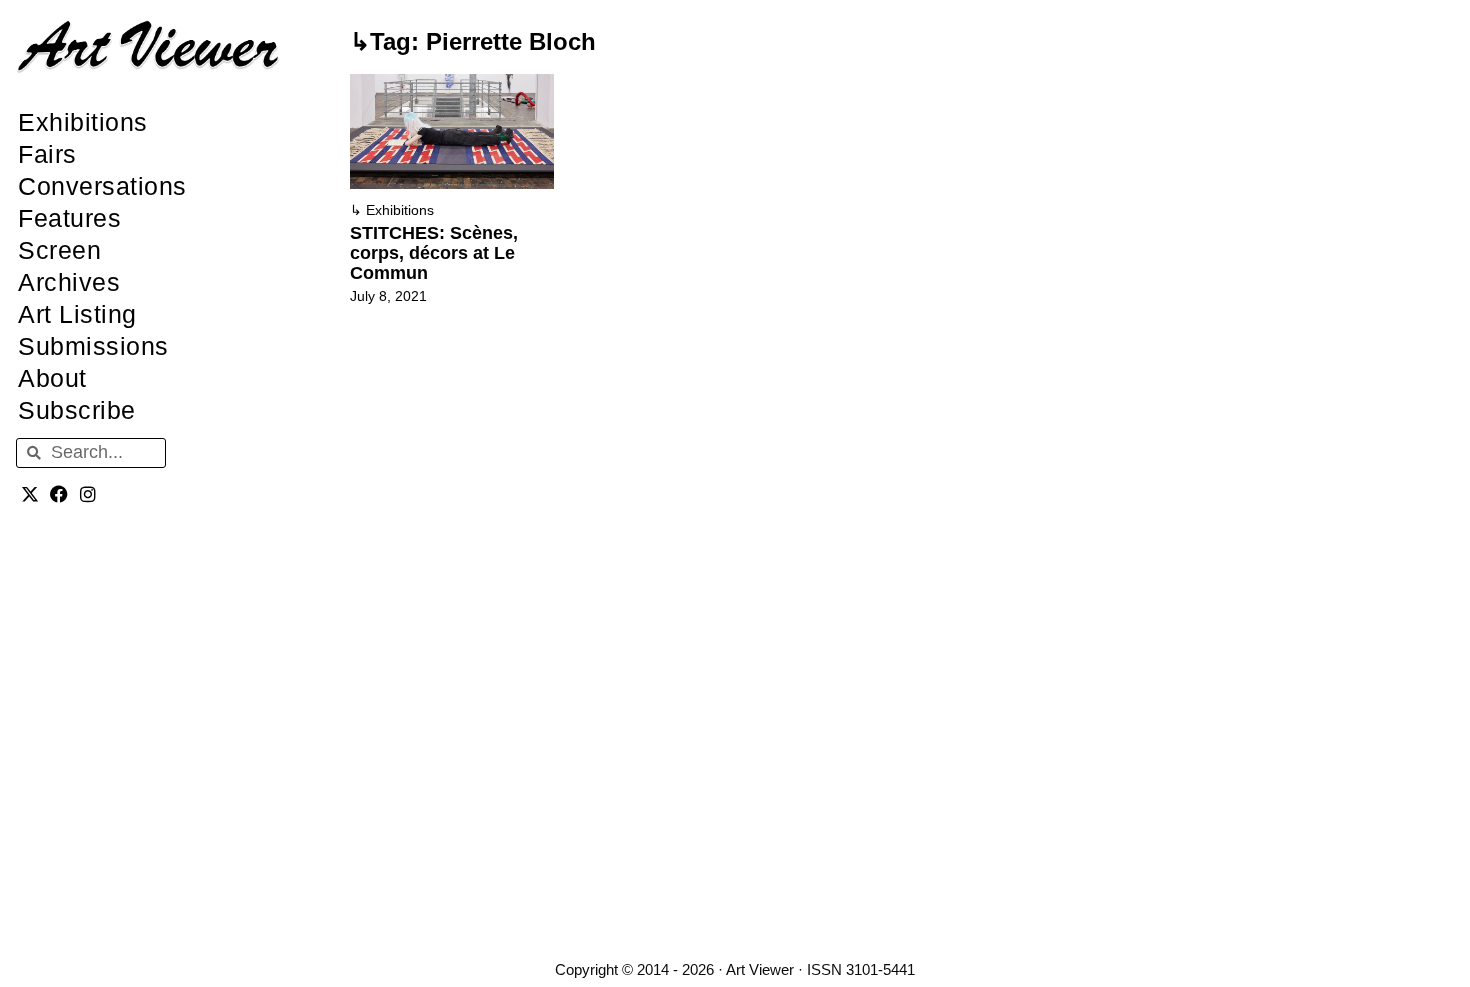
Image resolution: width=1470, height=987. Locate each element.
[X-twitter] (30, 494)
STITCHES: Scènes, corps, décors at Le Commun (434, 253)
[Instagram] (88, 494)
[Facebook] (59, 494)
